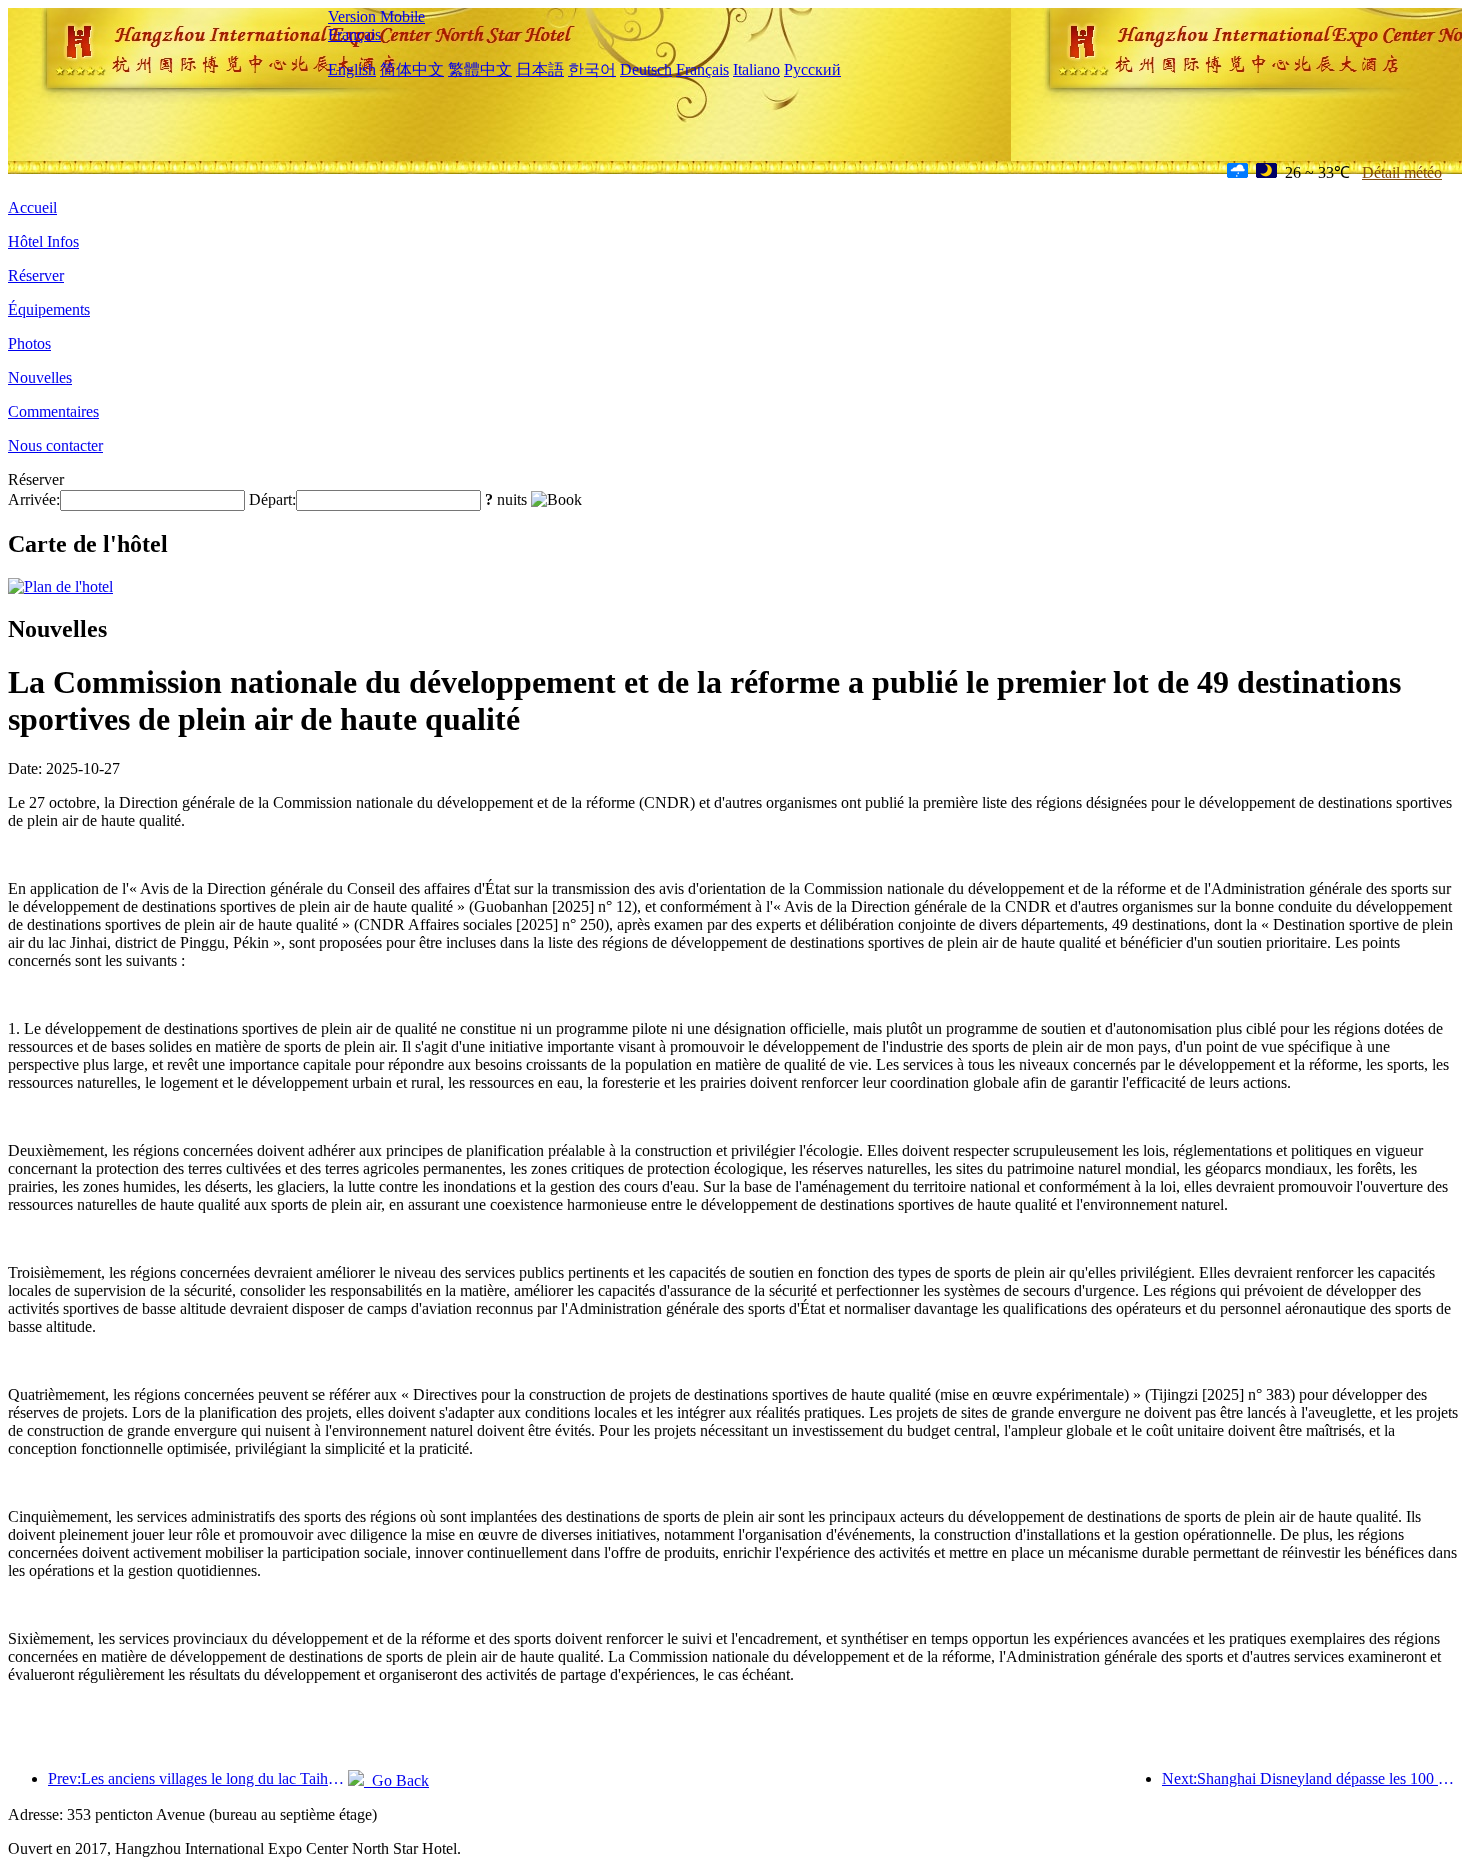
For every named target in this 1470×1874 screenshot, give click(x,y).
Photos (29, 343)
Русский (812, 69)
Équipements (49, 309)
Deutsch (646, 69)
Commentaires (53, 411)
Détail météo (1402, 172)
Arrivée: (34, 499)
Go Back (396, 1780)
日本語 (540, 69)
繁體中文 (480, 69)
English (352, 69)
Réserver (36, 275)
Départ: (272, 499)
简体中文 (412, 69)
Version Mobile (376, 16)
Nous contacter (55, 445)
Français (354, 34)
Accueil (32, 207)
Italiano (756, 69)
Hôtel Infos (43, 241)
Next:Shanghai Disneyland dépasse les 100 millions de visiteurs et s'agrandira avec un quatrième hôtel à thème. (1312, 1778)
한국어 (592, 69)
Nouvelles (40, 377)
